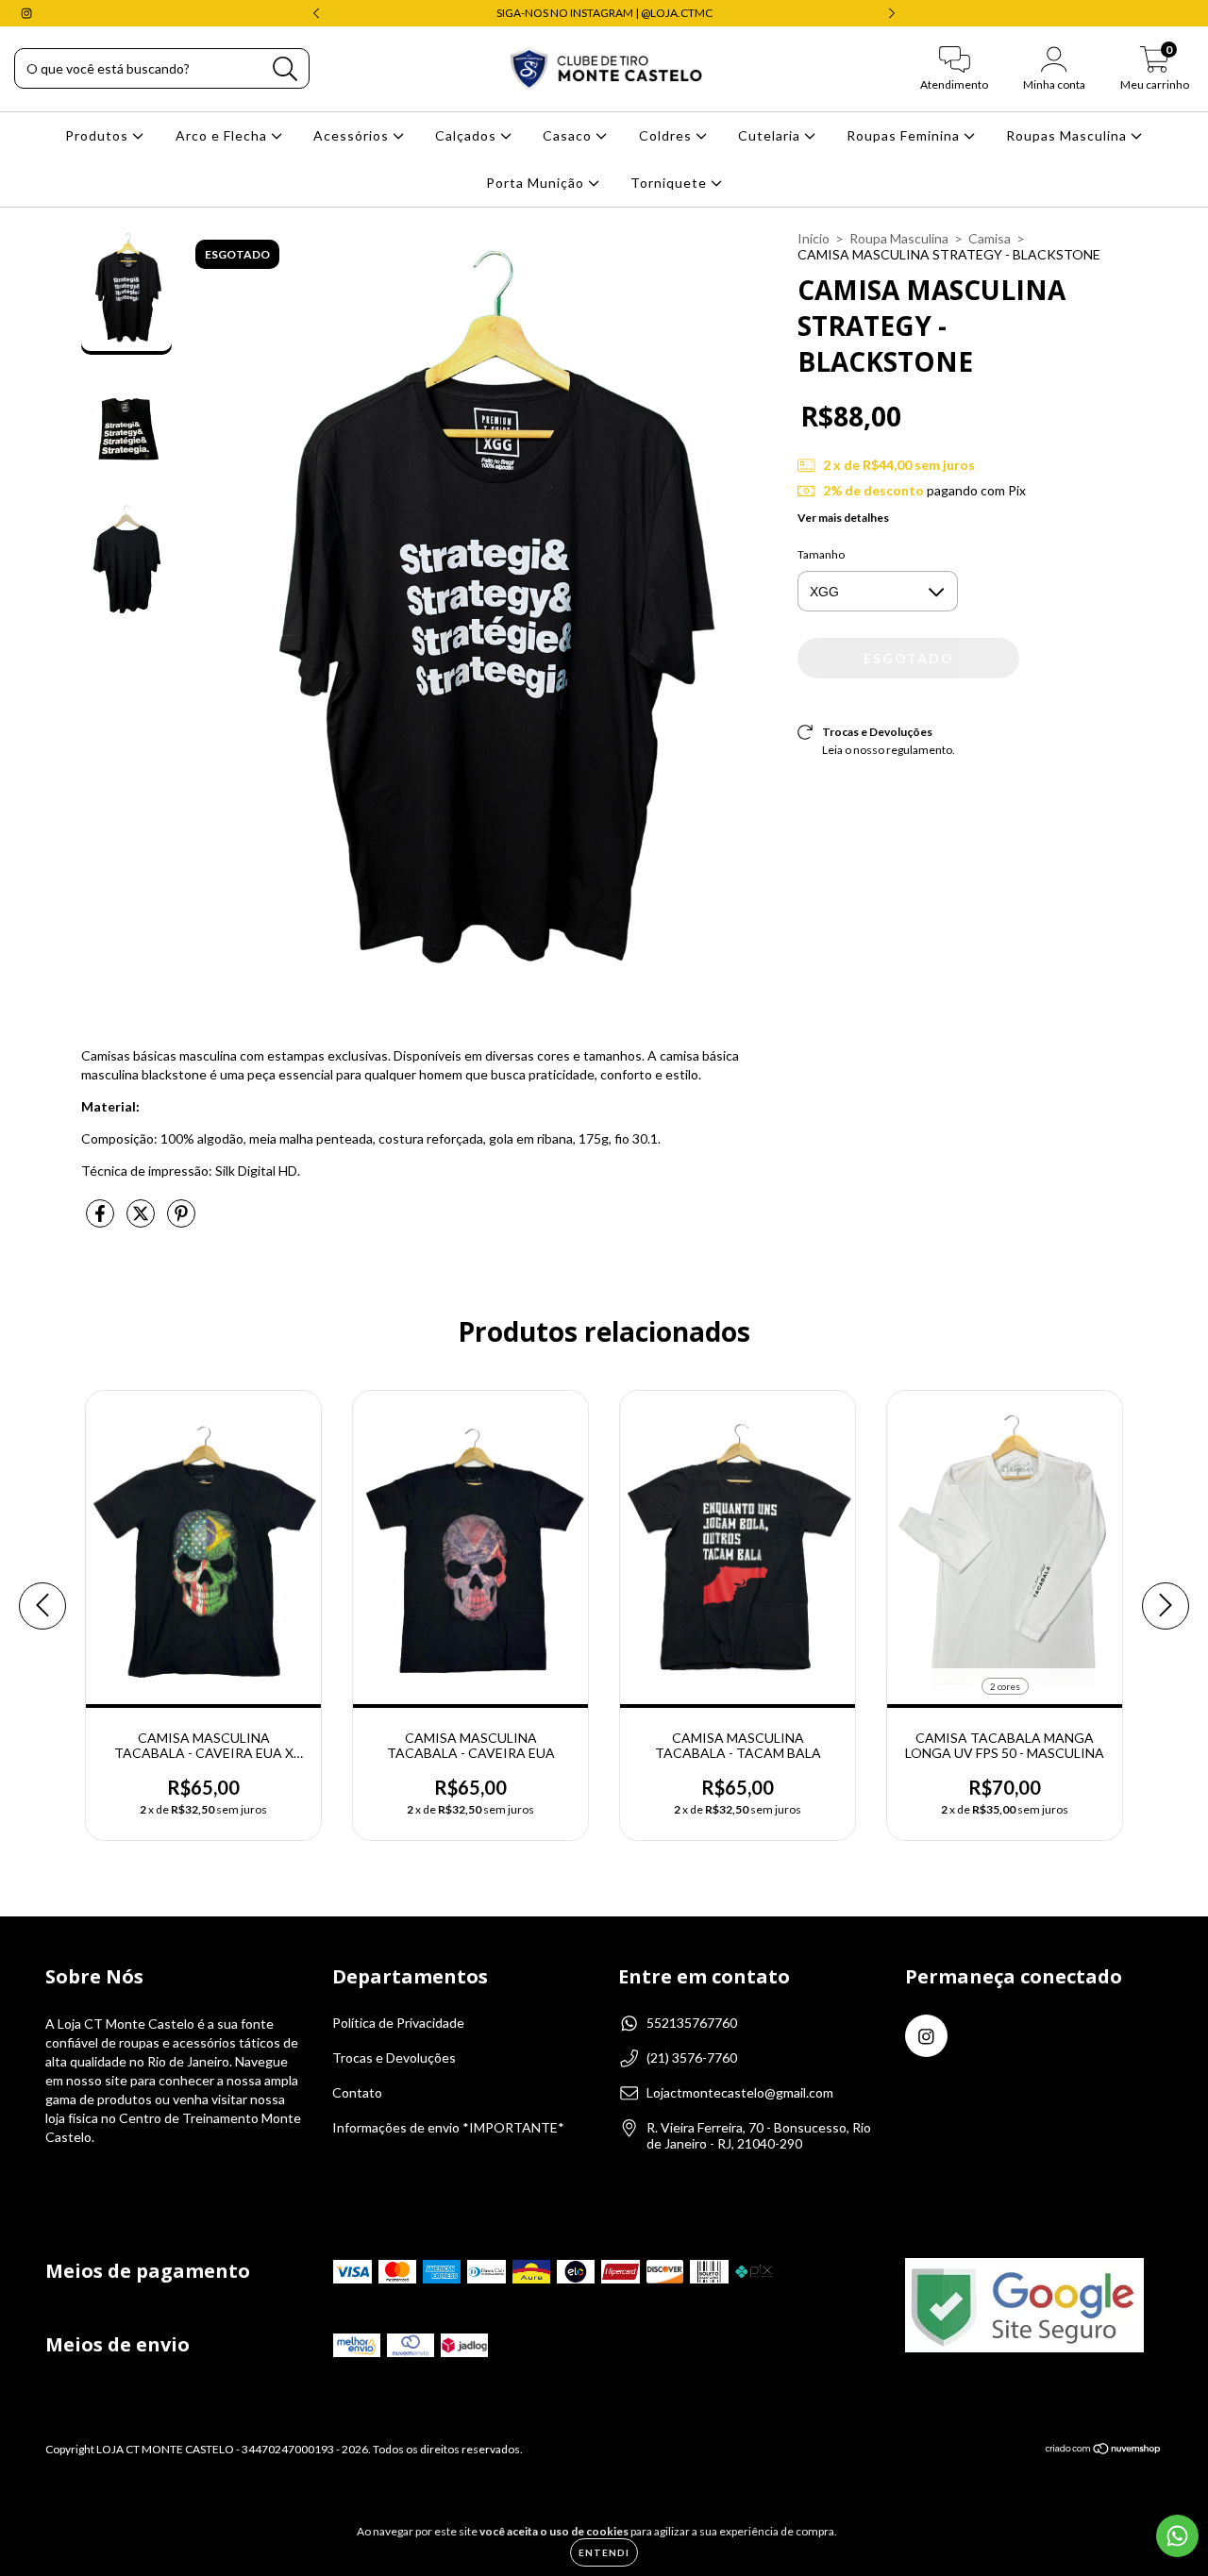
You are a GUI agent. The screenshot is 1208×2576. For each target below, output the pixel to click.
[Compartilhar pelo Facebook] (101, 1221)
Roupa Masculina (899, 238)
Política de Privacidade (398, 2023)
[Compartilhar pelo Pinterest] (181, 1221)
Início (814, 238)
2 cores (1005, 1686)
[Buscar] (285, 69)
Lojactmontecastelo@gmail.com (740, 2092)
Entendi (604, 2552)
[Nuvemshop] (1104, 2451)
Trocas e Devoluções (394, 2057)
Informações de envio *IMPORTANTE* (448, 2127)
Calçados (468, 135)
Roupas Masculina (1068, 135)
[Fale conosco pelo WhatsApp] (1177, 2536)
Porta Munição (537, 183)
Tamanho (821, 554)
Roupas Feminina (905, 135)
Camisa (990, 238)
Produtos (99, 135)
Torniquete (671, 183)
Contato (357, 2092)
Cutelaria (771, 135)
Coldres (667, 135)
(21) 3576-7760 (692, 2057)
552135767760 (692, 2023)
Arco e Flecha (223, 135)
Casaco (569, 135)
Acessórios (353, 135)
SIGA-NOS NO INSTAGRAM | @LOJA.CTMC (604, 13)
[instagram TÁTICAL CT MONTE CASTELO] (26, 13)
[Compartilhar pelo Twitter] (142, 1221)
